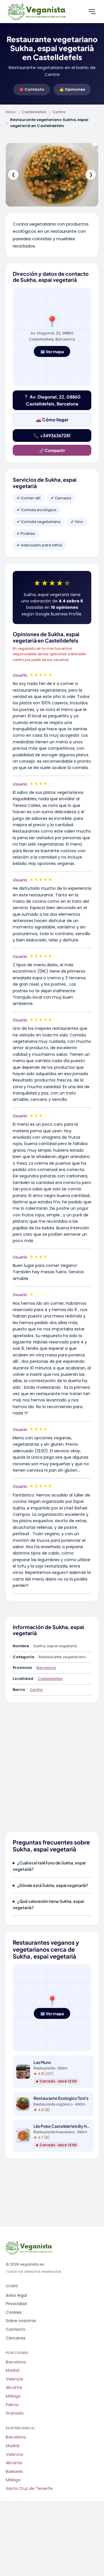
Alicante (14, 2388)
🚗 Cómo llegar (52, 419)
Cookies (14, 2312)
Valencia (14, 2379)
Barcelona (46, 1668)
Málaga (13, 2396)
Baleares (14, 2472)
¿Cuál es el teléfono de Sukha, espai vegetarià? (49, 1866)
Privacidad (16, 2304)
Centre (59, 112)
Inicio (11, 112)
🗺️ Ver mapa (52, 351)
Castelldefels (34, 112)
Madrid (13, 2371)
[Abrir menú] (92, 12)
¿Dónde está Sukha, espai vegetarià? (53, 1885)
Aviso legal (16, 2295)
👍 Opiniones (72, 89)
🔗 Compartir (52, 450)
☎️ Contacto (32, 89)
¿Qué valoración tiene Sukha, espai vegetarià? (48, 1904)
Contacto (16, 2330)
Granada (15, 2413)
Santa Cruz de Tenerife (29, 2489)
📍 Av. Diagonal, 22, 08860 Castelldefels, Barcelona (52, 400)
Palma (12, 2405)
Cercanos (16, 2338)
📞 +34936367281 (52, 435)
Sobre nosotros (21, 2321)
